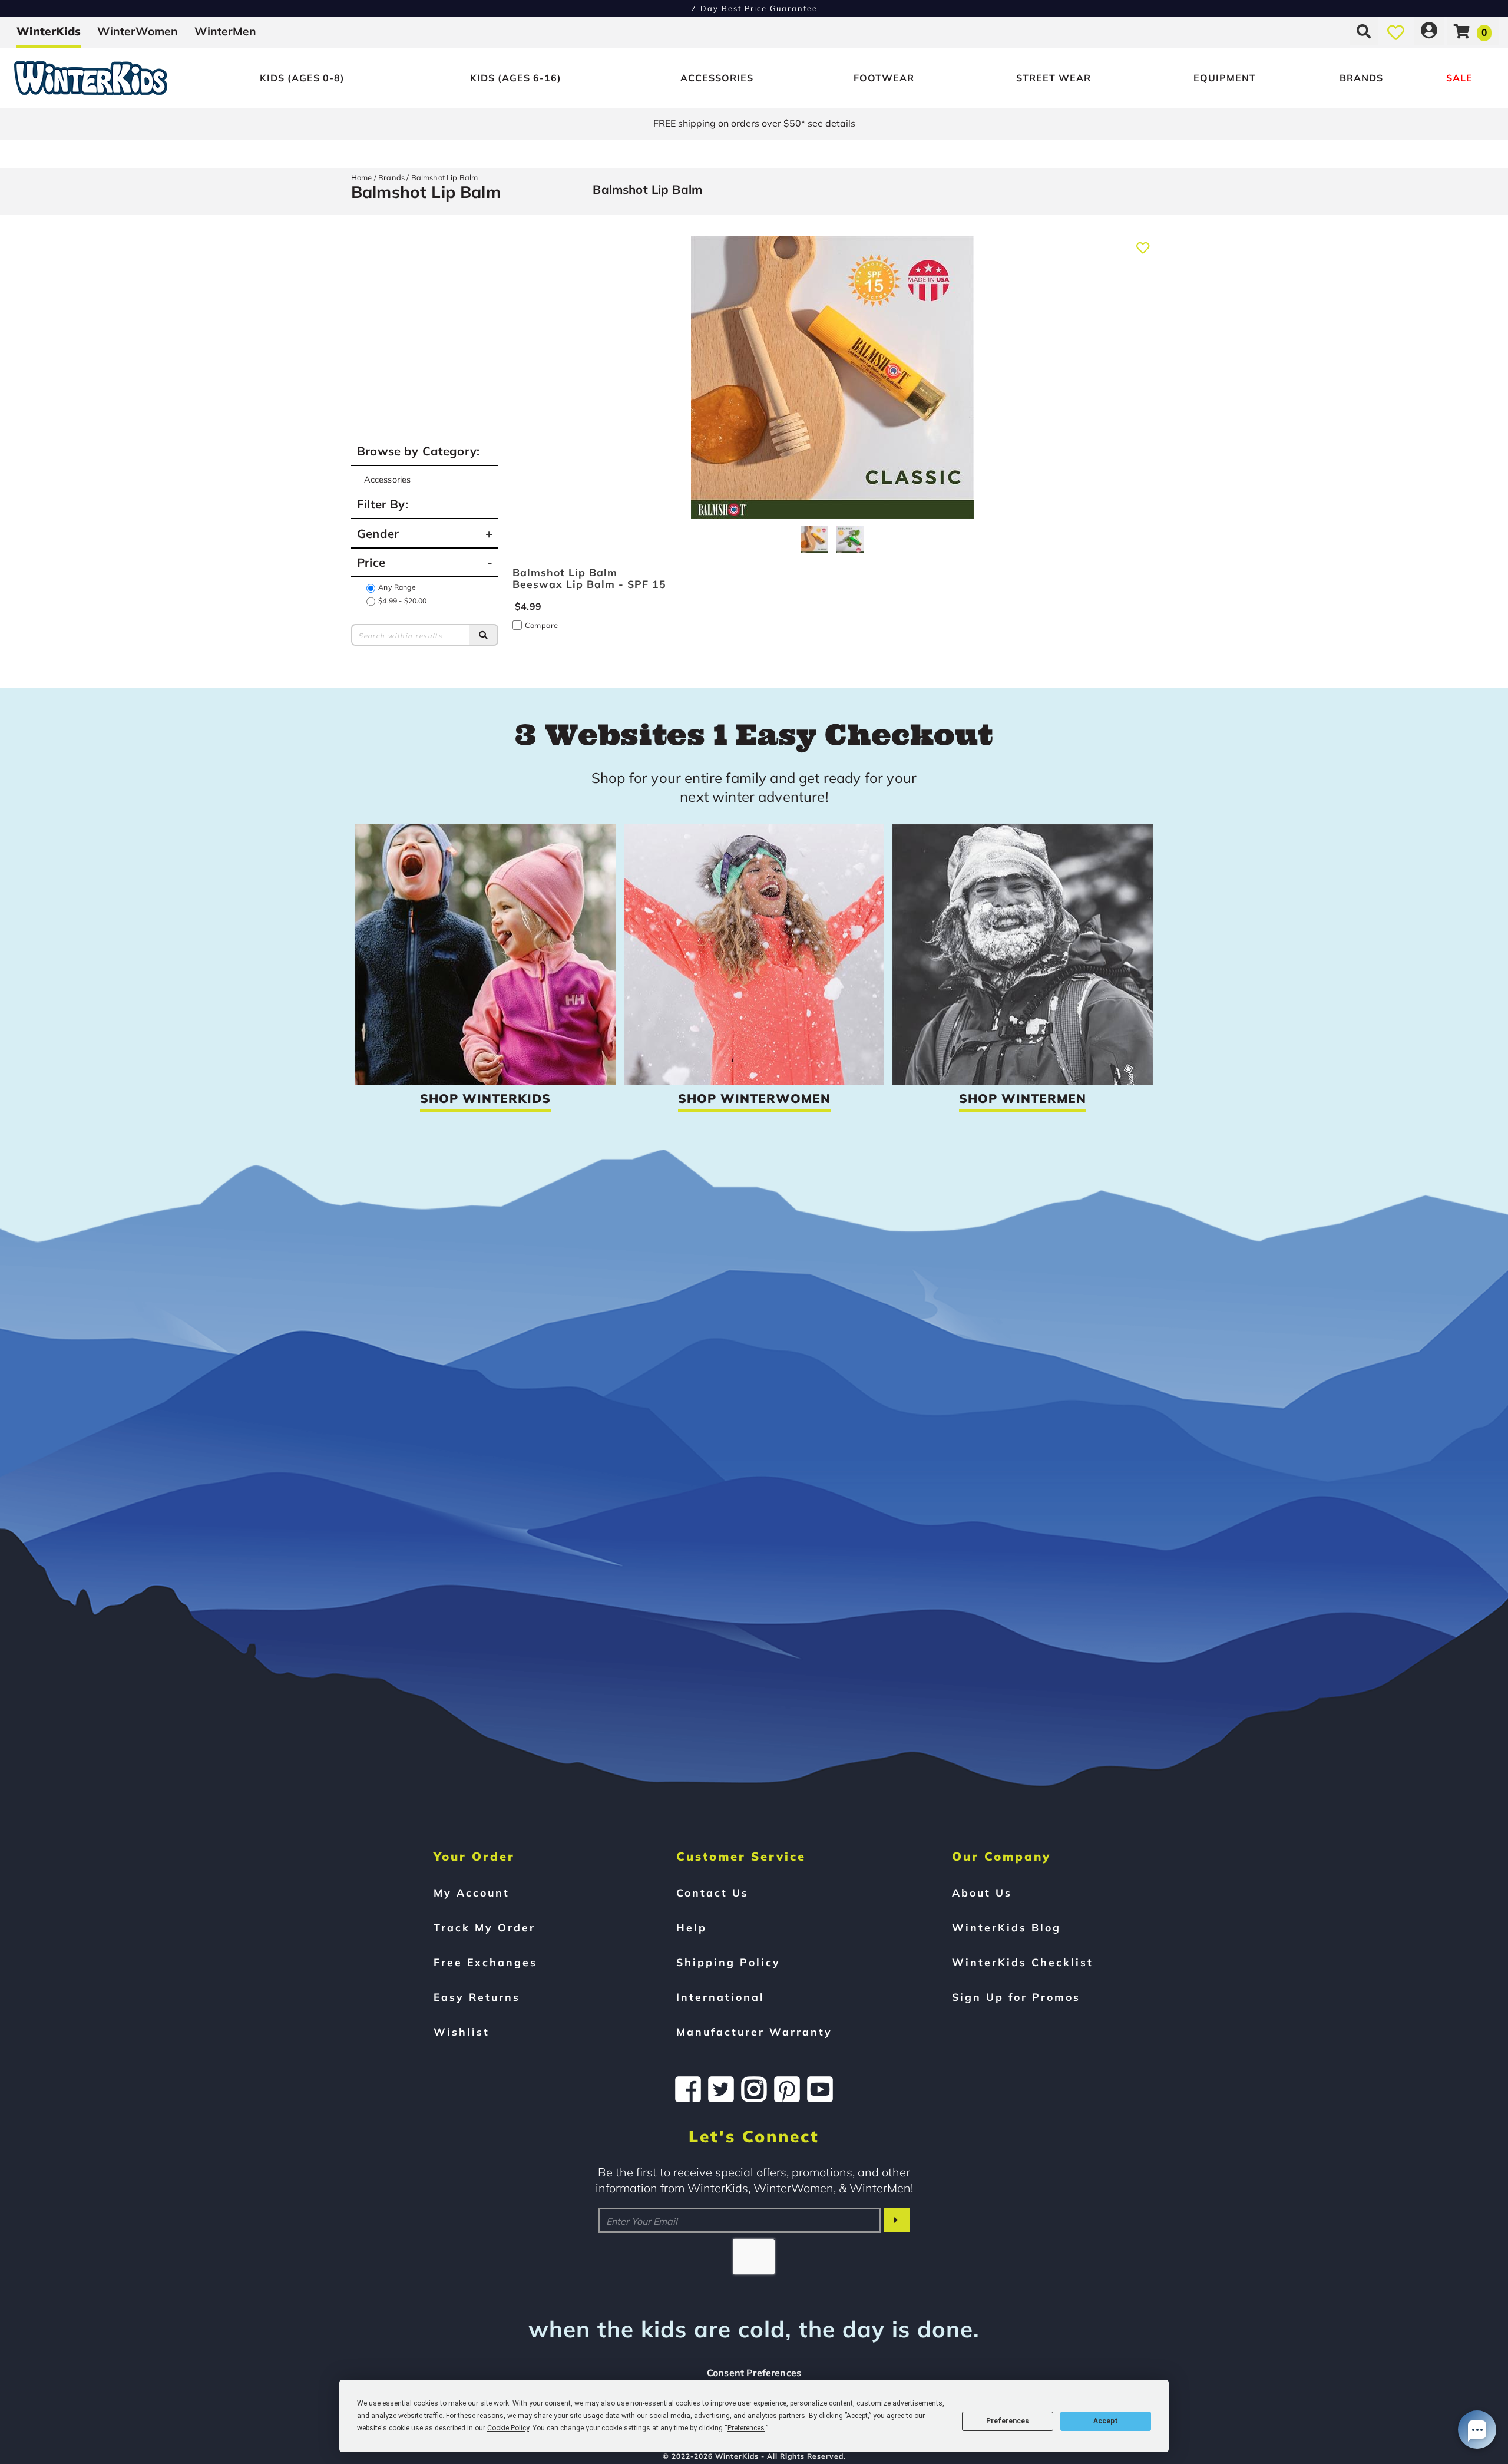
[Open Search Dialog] (1364, 31)
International (720, 1997)
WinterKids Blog (1006, 1927)
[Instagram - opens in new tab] (754, 2089)
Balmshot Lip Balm (445, 177)
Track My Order (485, 1927)
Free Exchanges (485, 1962)
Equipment (1225, 78)
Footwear (884, 78)
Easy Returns (477, 1997)
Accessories (717, 78)
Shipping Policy (728, 1962)
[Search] (484, 635)
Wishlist (462, 2032)
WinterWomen (138, 31)
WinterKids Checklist (1023, 1962)
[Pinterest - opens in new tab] (787, 2089)
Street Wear (1054, 78)
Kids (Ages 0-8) (302, 78)
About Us (982, 1892)
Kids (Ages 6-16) (516, 78)
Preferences (1008, 2421)
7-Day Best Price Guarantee (754, 8)
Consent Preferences (754, 2373)
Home (362, 177)
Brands (1361, 78)
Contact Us (712, 1892)
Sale (1459, 78)
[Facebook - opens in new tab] (688, 2089)
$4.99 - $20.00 (402, 601)
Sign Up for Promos (1016, 1997)
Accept (1106, 2421)
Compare (541, 625)
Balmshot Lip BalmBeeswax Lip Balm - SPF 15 (589, 578)
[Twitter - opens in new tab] (721, 2089)
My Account (472, 1892)
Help (692, 1927)
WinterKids (49, 31)
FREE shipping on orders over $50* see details (754, 123)
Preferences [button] (746, 2428)
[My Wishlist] (1396, 31)
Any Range (397, 587)
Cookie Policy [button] (508, 2428)
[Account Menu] (1429, 31)
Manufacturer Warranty (754, 2032)
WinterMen (225, 31)
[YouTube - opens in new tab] (820, 2089)
